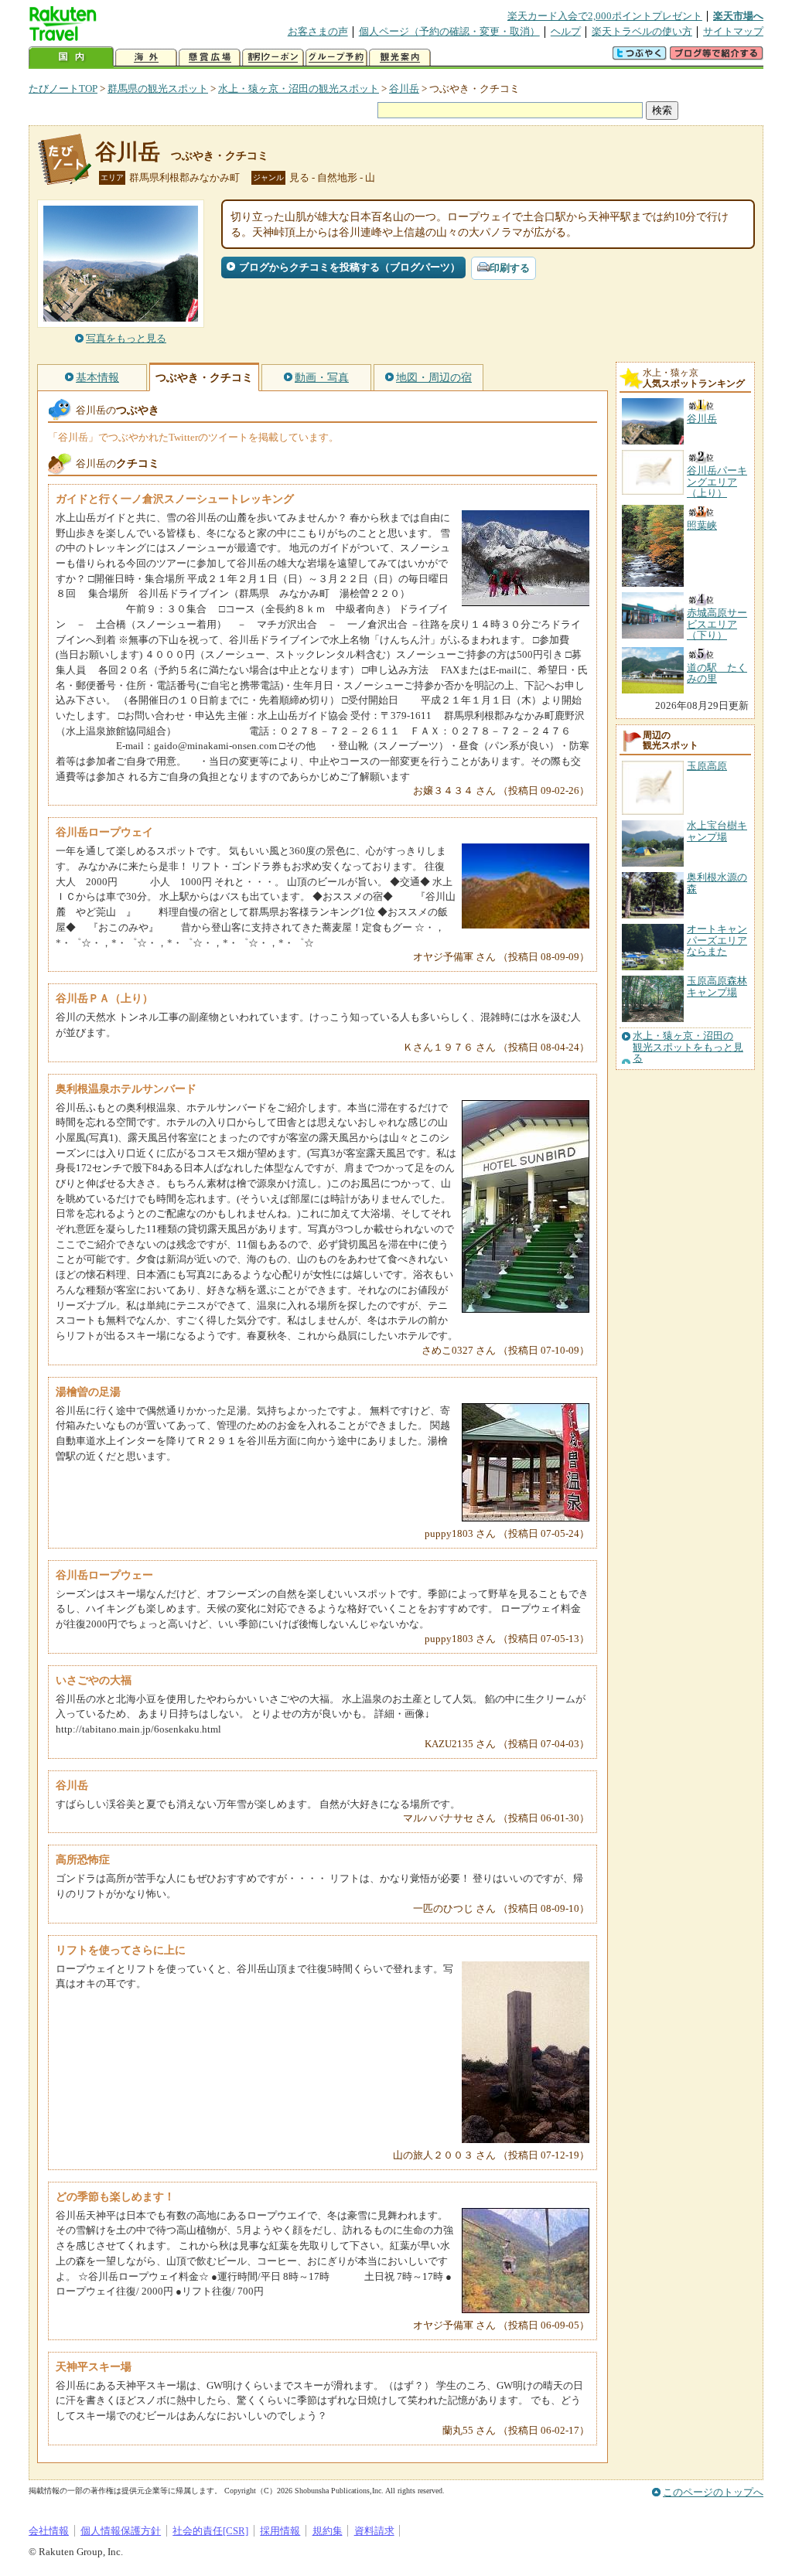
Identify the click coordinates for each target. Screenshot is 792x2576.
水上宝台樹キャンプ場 (717, 831)
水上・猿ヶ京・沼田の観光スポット (299, 89)
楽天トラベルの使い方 (642, 31)
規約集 (328, 2531)
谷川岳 (404, 89)
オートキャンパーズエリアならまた (717, 940)
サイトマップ (733, 31)
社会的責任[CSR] (210, 2531)
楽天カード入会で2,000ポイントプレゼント (605, 16)
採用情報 (280, 2531)
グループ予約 (336, 58)
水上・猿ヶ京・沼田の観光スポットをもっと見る (688, 1047)
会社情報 (49, 2531)
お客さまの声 (318, 31)
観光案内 (400, 58)
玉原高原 (707, 766)
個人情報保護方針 (121, 2531)
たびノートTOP (63, 89)
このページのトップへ (713, 2492)
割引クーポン (273, 58)
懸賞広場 (210, 58)
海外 (146, 58)
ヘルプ (566, 31)
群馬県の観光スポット (158, 89)
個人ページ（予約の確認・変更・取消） (449, 31)
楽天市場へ (738, 16)
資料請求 (374, 2531)
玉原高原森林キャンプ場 (717, 986)
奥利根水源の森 (717, 883)
